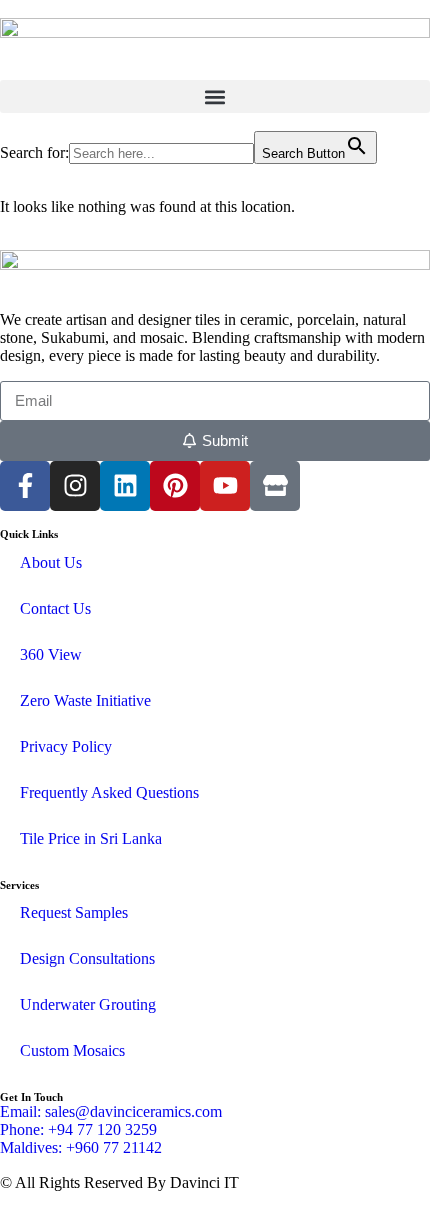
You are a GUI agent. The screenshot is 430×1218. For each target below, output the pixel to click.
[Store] (275, 486)
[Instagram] (75, 486)
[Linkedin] (125, 486)
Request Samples (74, 912)
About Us (51, 562)
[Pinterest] (175, 486)
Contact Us (55, 608)
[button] (215, 96)
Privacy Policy (66, 746)
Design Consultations (87, 958)
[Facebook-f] (25, 486)
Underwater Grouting (88, 1004)
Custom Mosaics (72, 1050)
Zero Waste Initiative (85, 700)
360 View (51, 654)
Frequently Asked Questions (109, 792)
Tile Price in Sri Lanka (91, 838)
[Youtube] (225, 486)
